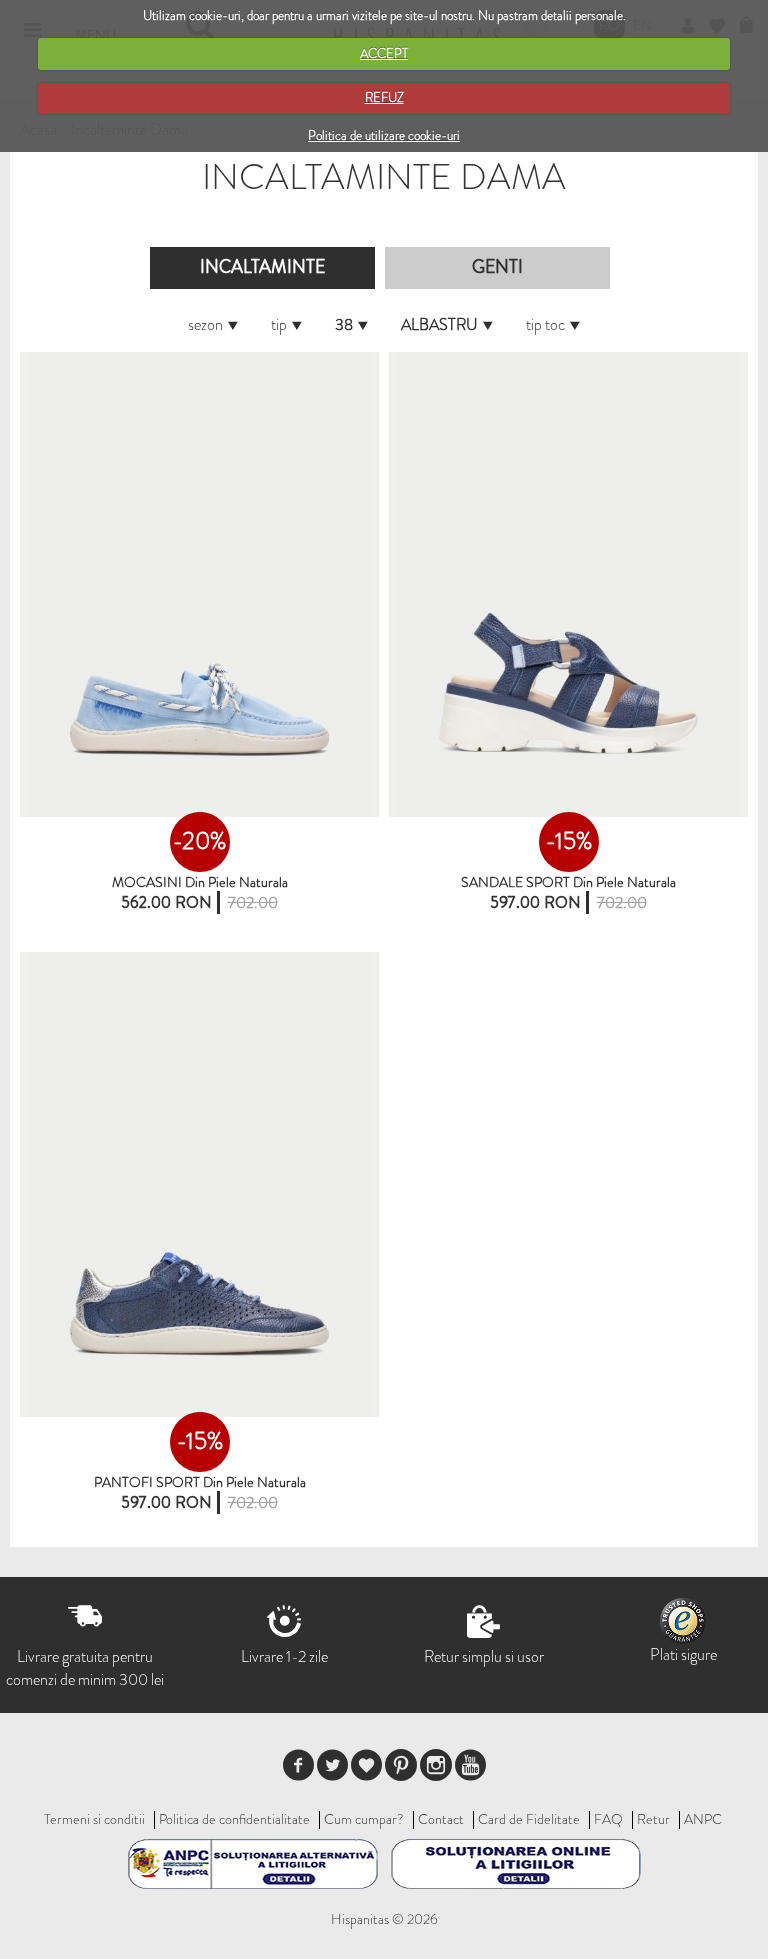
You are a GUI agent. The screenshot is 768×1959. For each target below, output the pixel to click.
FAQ (608, 1819)
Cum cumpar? (364, 1819)
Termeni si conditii (94, 1819)
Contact (441, 1819)
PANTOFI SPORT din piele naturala (200, 1482)
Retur (653, 1819)
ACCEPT (384, 53)
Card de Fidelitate (529, 1819)
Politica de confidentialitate (234, 1819)
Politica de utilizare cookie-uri (384, 135)
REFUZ (384, 97)
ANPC (703, 1819)
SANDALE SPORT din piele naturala (568, 882)
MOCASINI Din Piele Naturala (200, 882)
